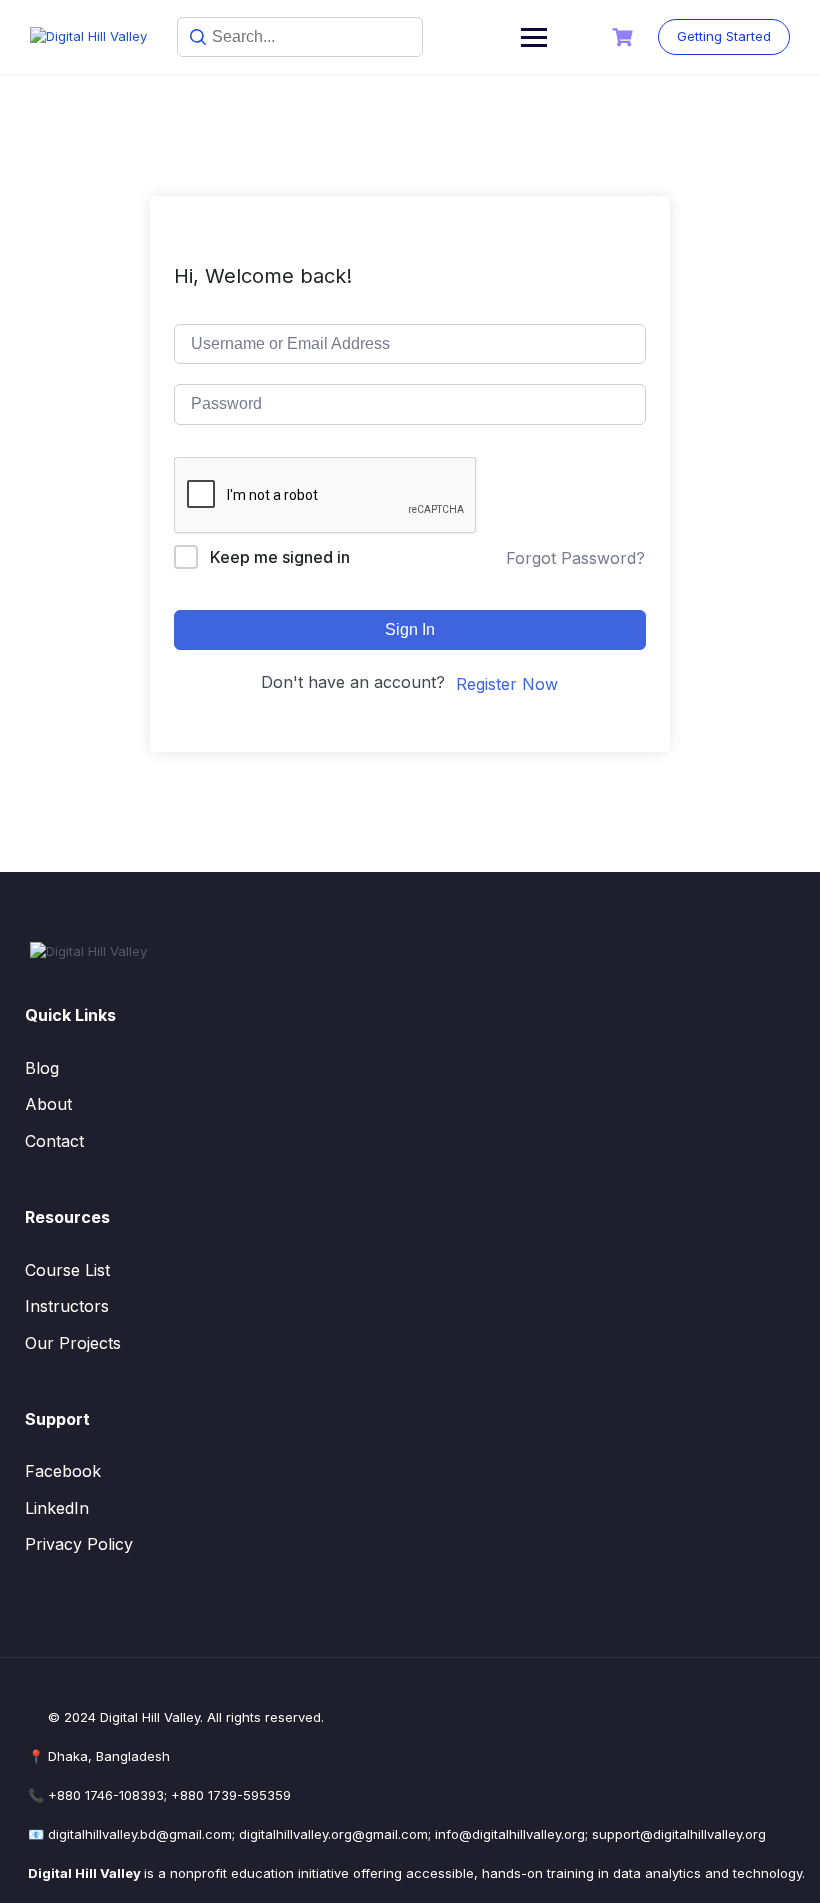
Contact (54, 1141)
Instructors (67, 1306)
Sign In (410, 629)
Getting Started (724, 36)
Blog (42, 1068)
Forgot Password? (575, 558)
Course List (67, 1270)
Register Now (507, 684)
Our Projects (73, 1343)
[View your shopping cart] (625, 37)
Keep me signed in (280, 557)
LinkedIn (57, 1508)
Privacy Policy (79, 1544)
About (48, 1104)
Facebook (63, 1471)
